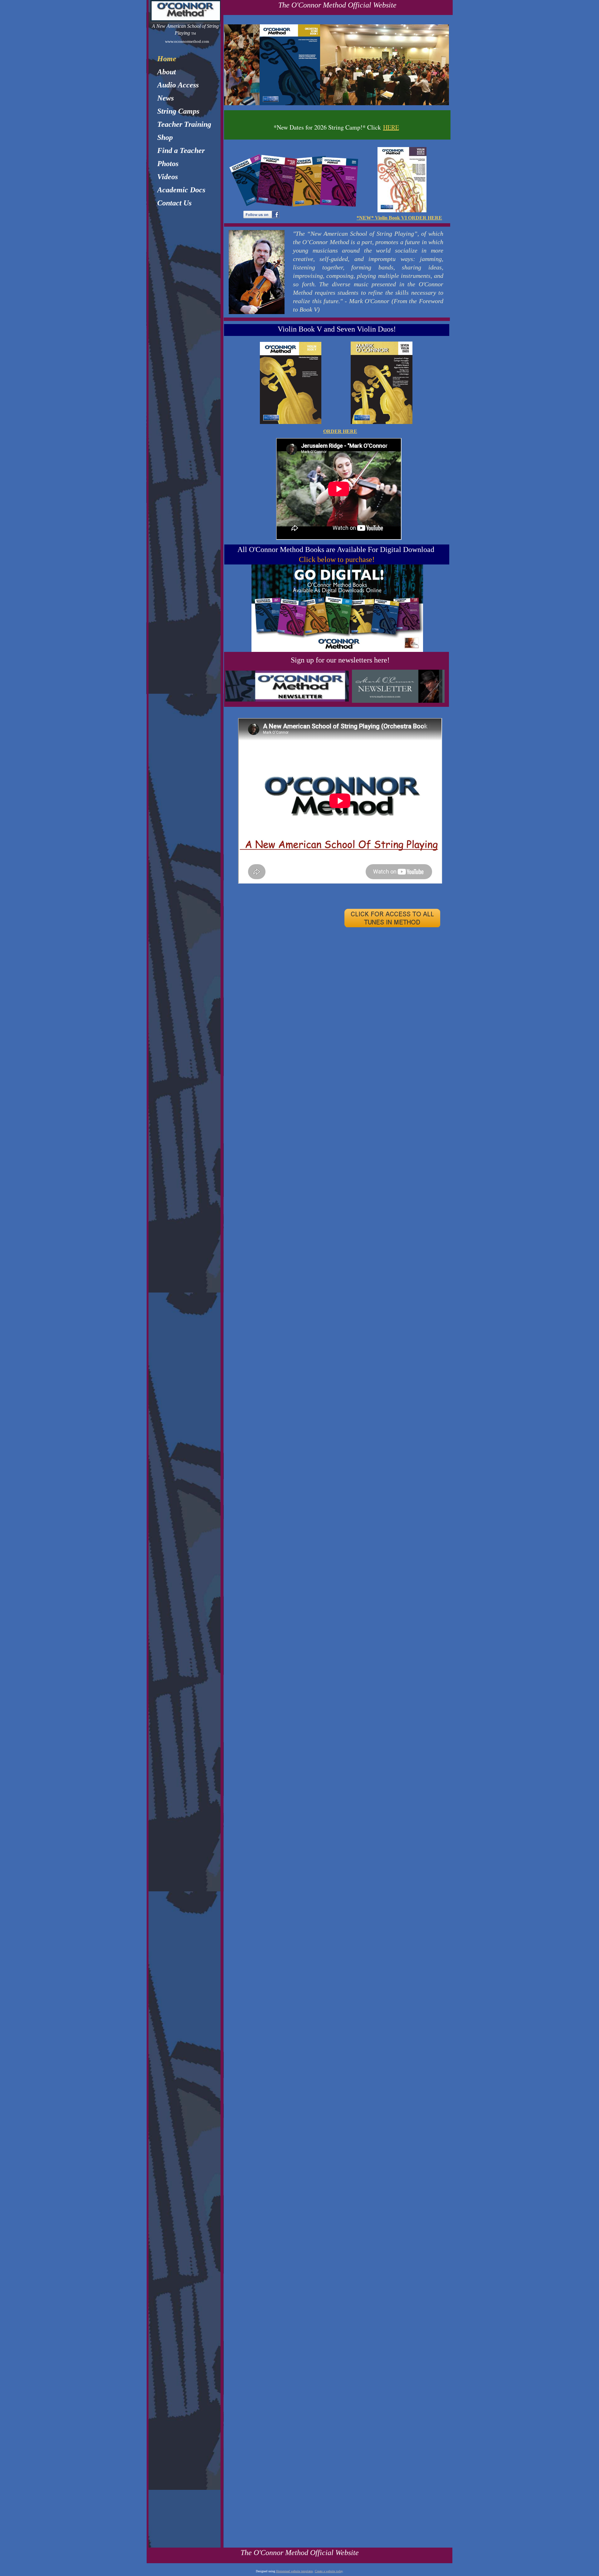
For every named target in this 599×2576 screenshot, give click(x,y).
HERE (391, 127)
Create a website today (329, 2571)
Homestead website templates (295, 2571)
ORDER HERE (340, 431)
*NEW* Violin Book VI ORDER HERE (399, 218)
